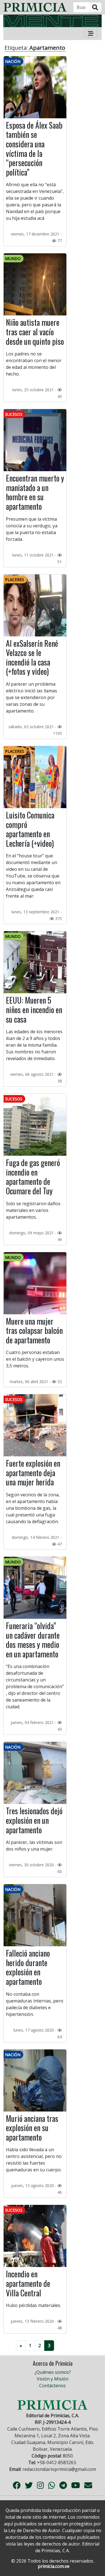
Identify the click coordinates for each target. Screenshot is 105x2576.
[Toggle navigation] (91, 34)
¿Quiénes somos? (53, 2372)
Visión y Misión (53, 2379)
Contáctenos (53, 2386)
